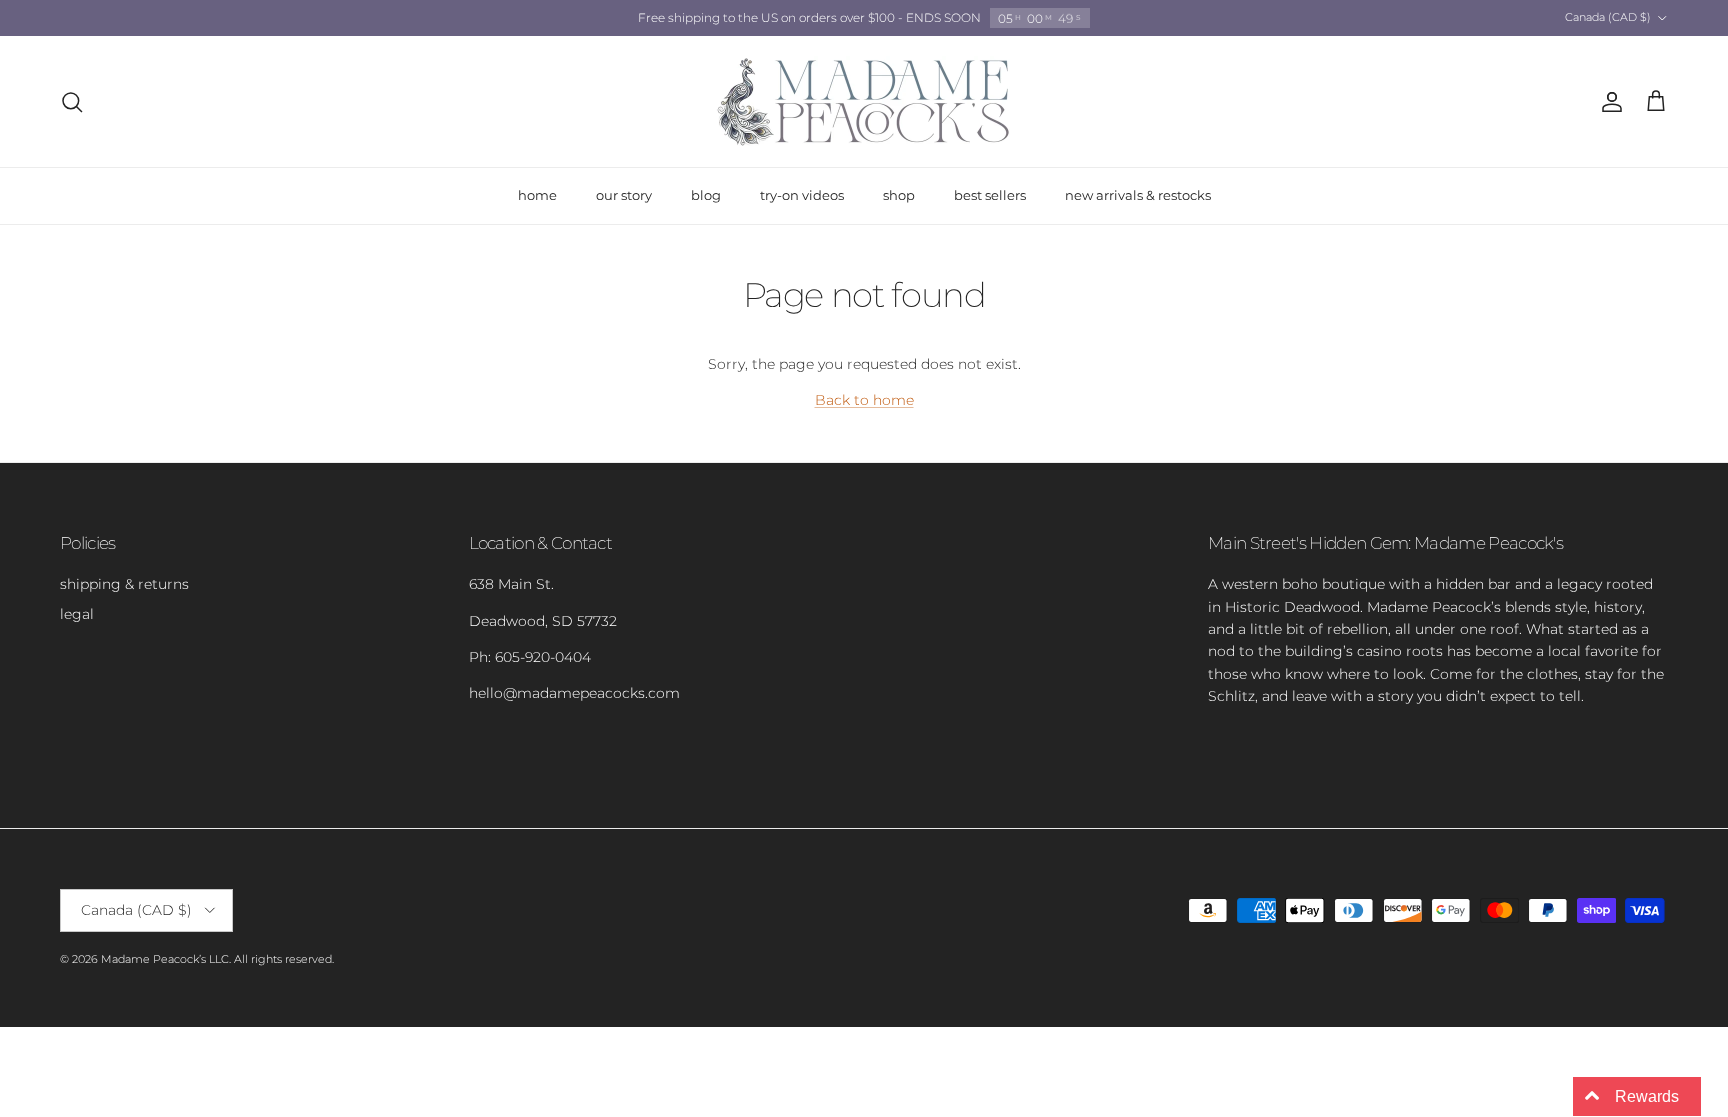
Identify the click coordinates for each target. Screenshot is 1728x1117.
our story (624, 195)
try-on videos (802, 195)
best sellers (990, 195)
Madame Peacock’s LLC (165, 959)
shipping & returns (124, 584)
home (537, 195)
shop (899, 195)
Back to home (864, 400)
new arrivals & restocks (1138, 195)
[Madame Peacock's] (864, 101)
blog (706, 195)
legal (77, 614)
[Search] (72, 102)
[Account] (1608, 102)
